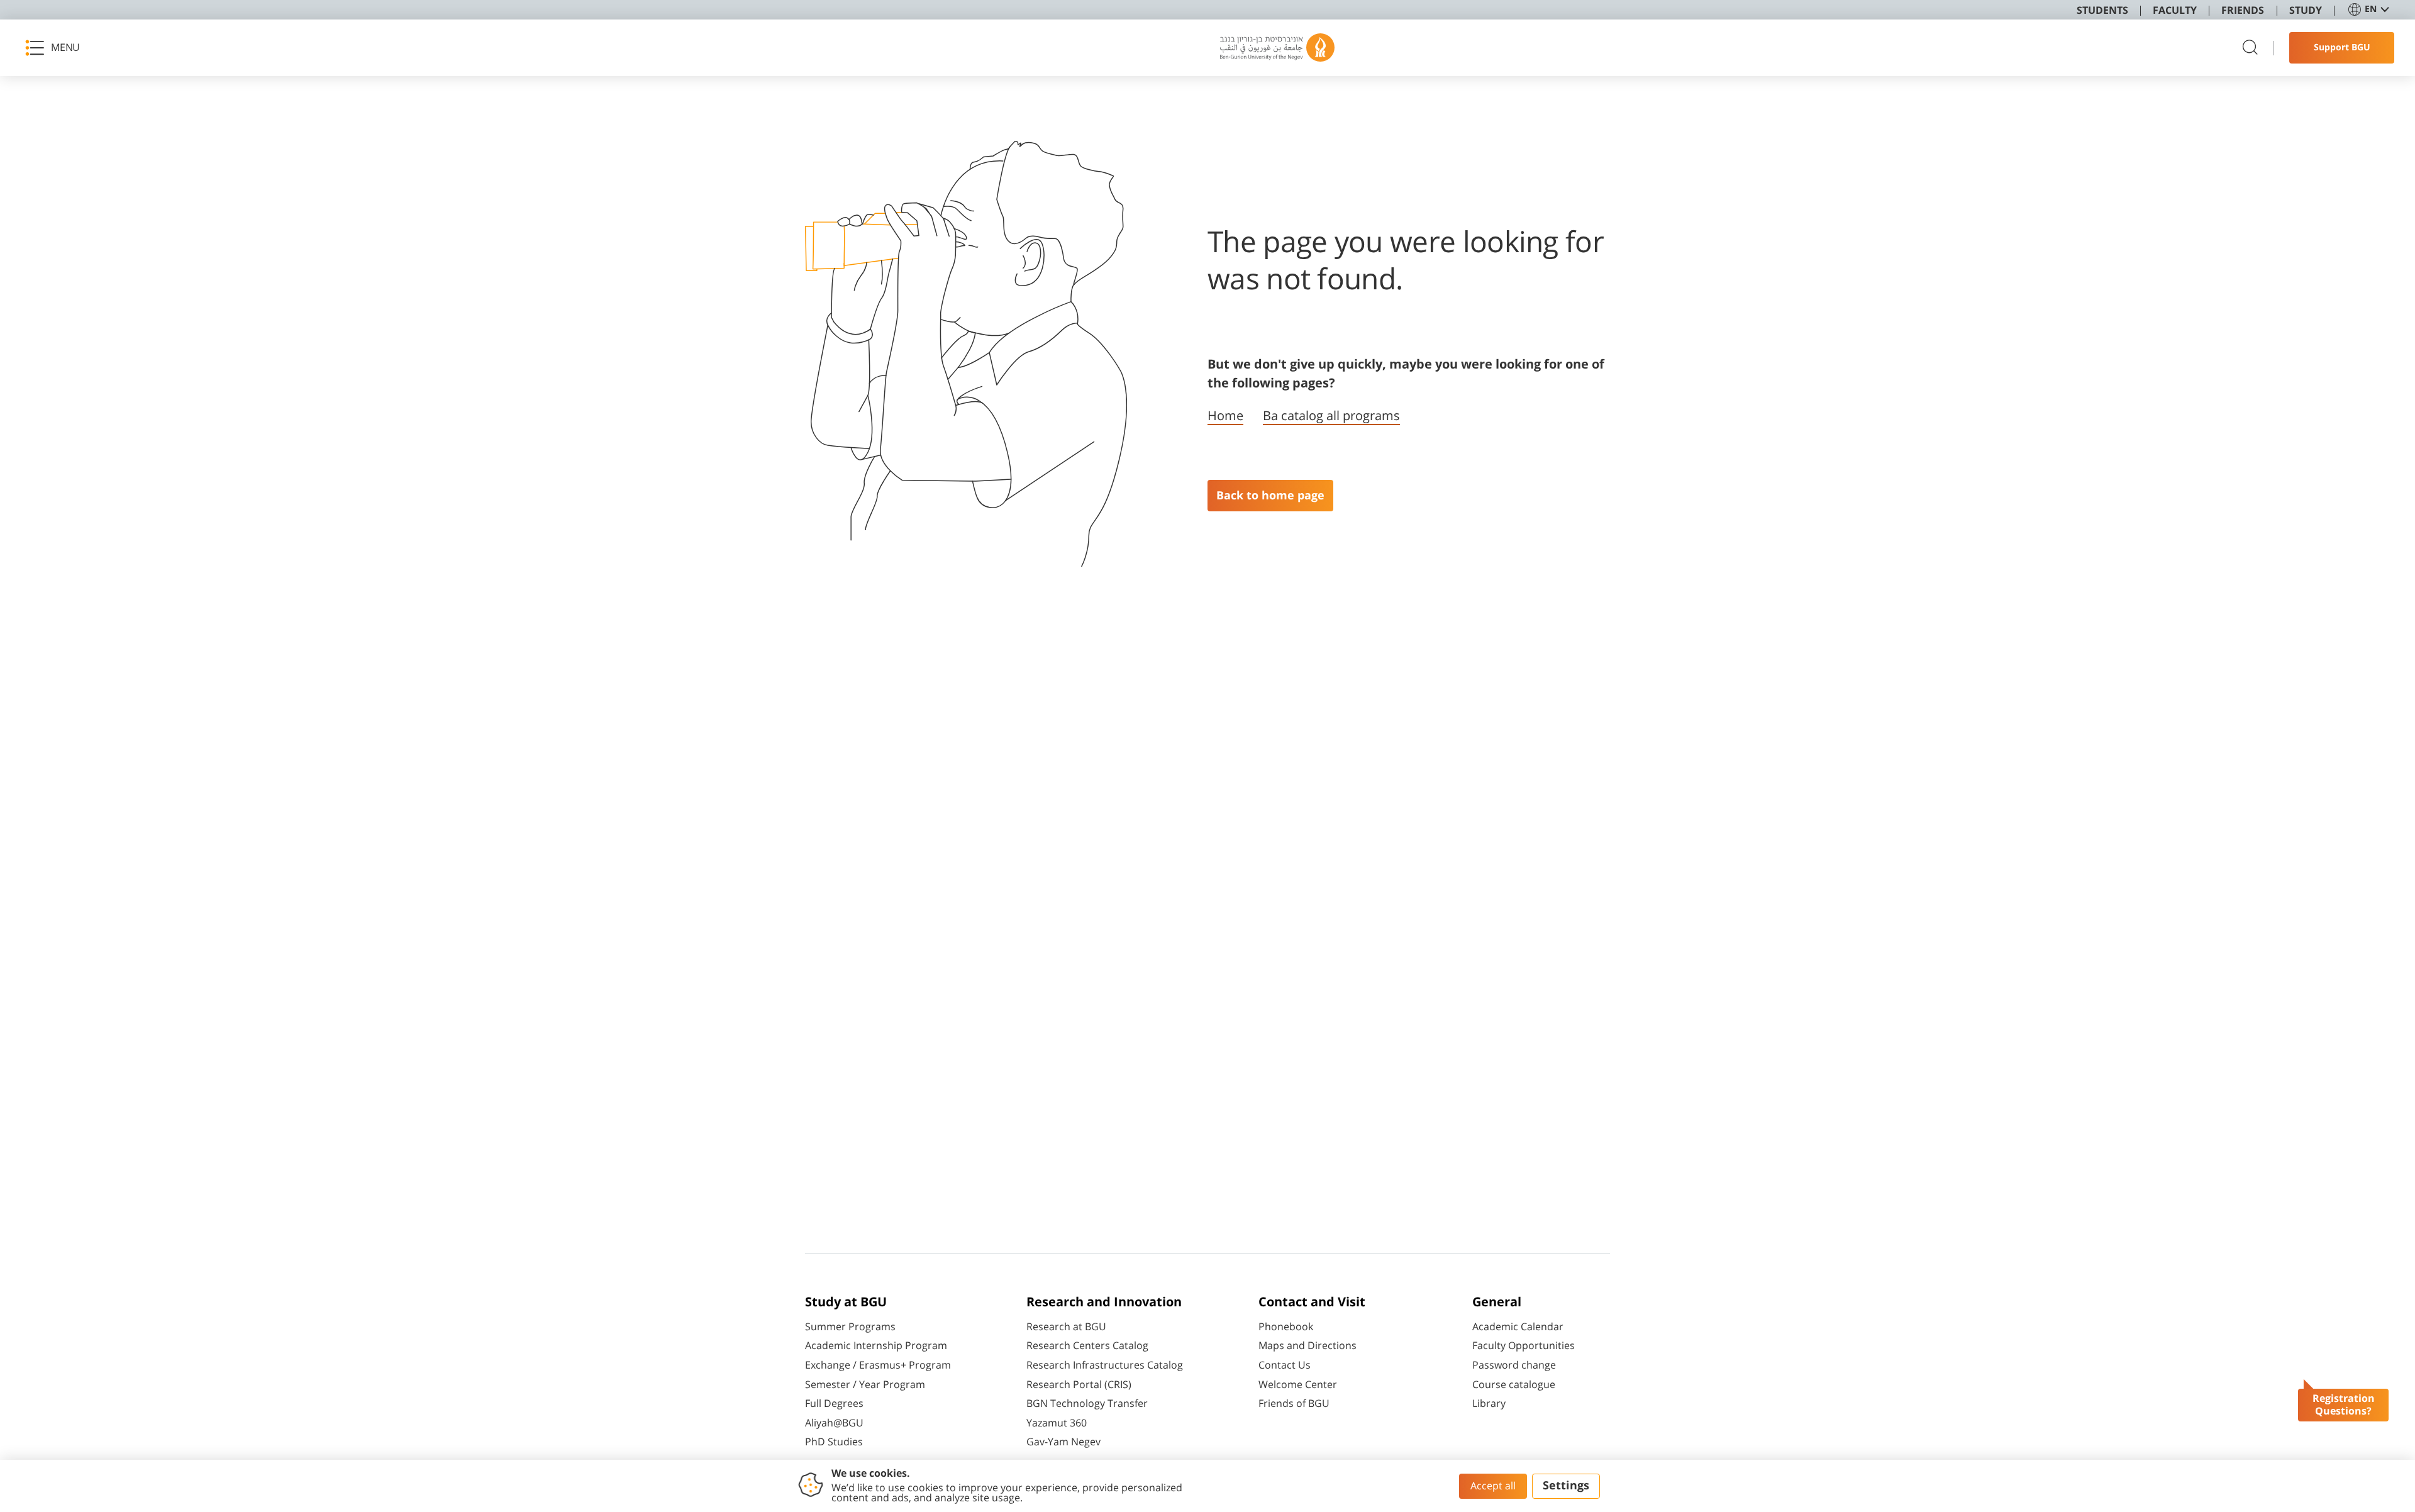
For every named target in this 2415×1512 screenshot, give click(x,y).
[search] (2250, 48)
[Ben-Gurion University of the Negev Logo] (1277, 48)
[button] (57, 48)
